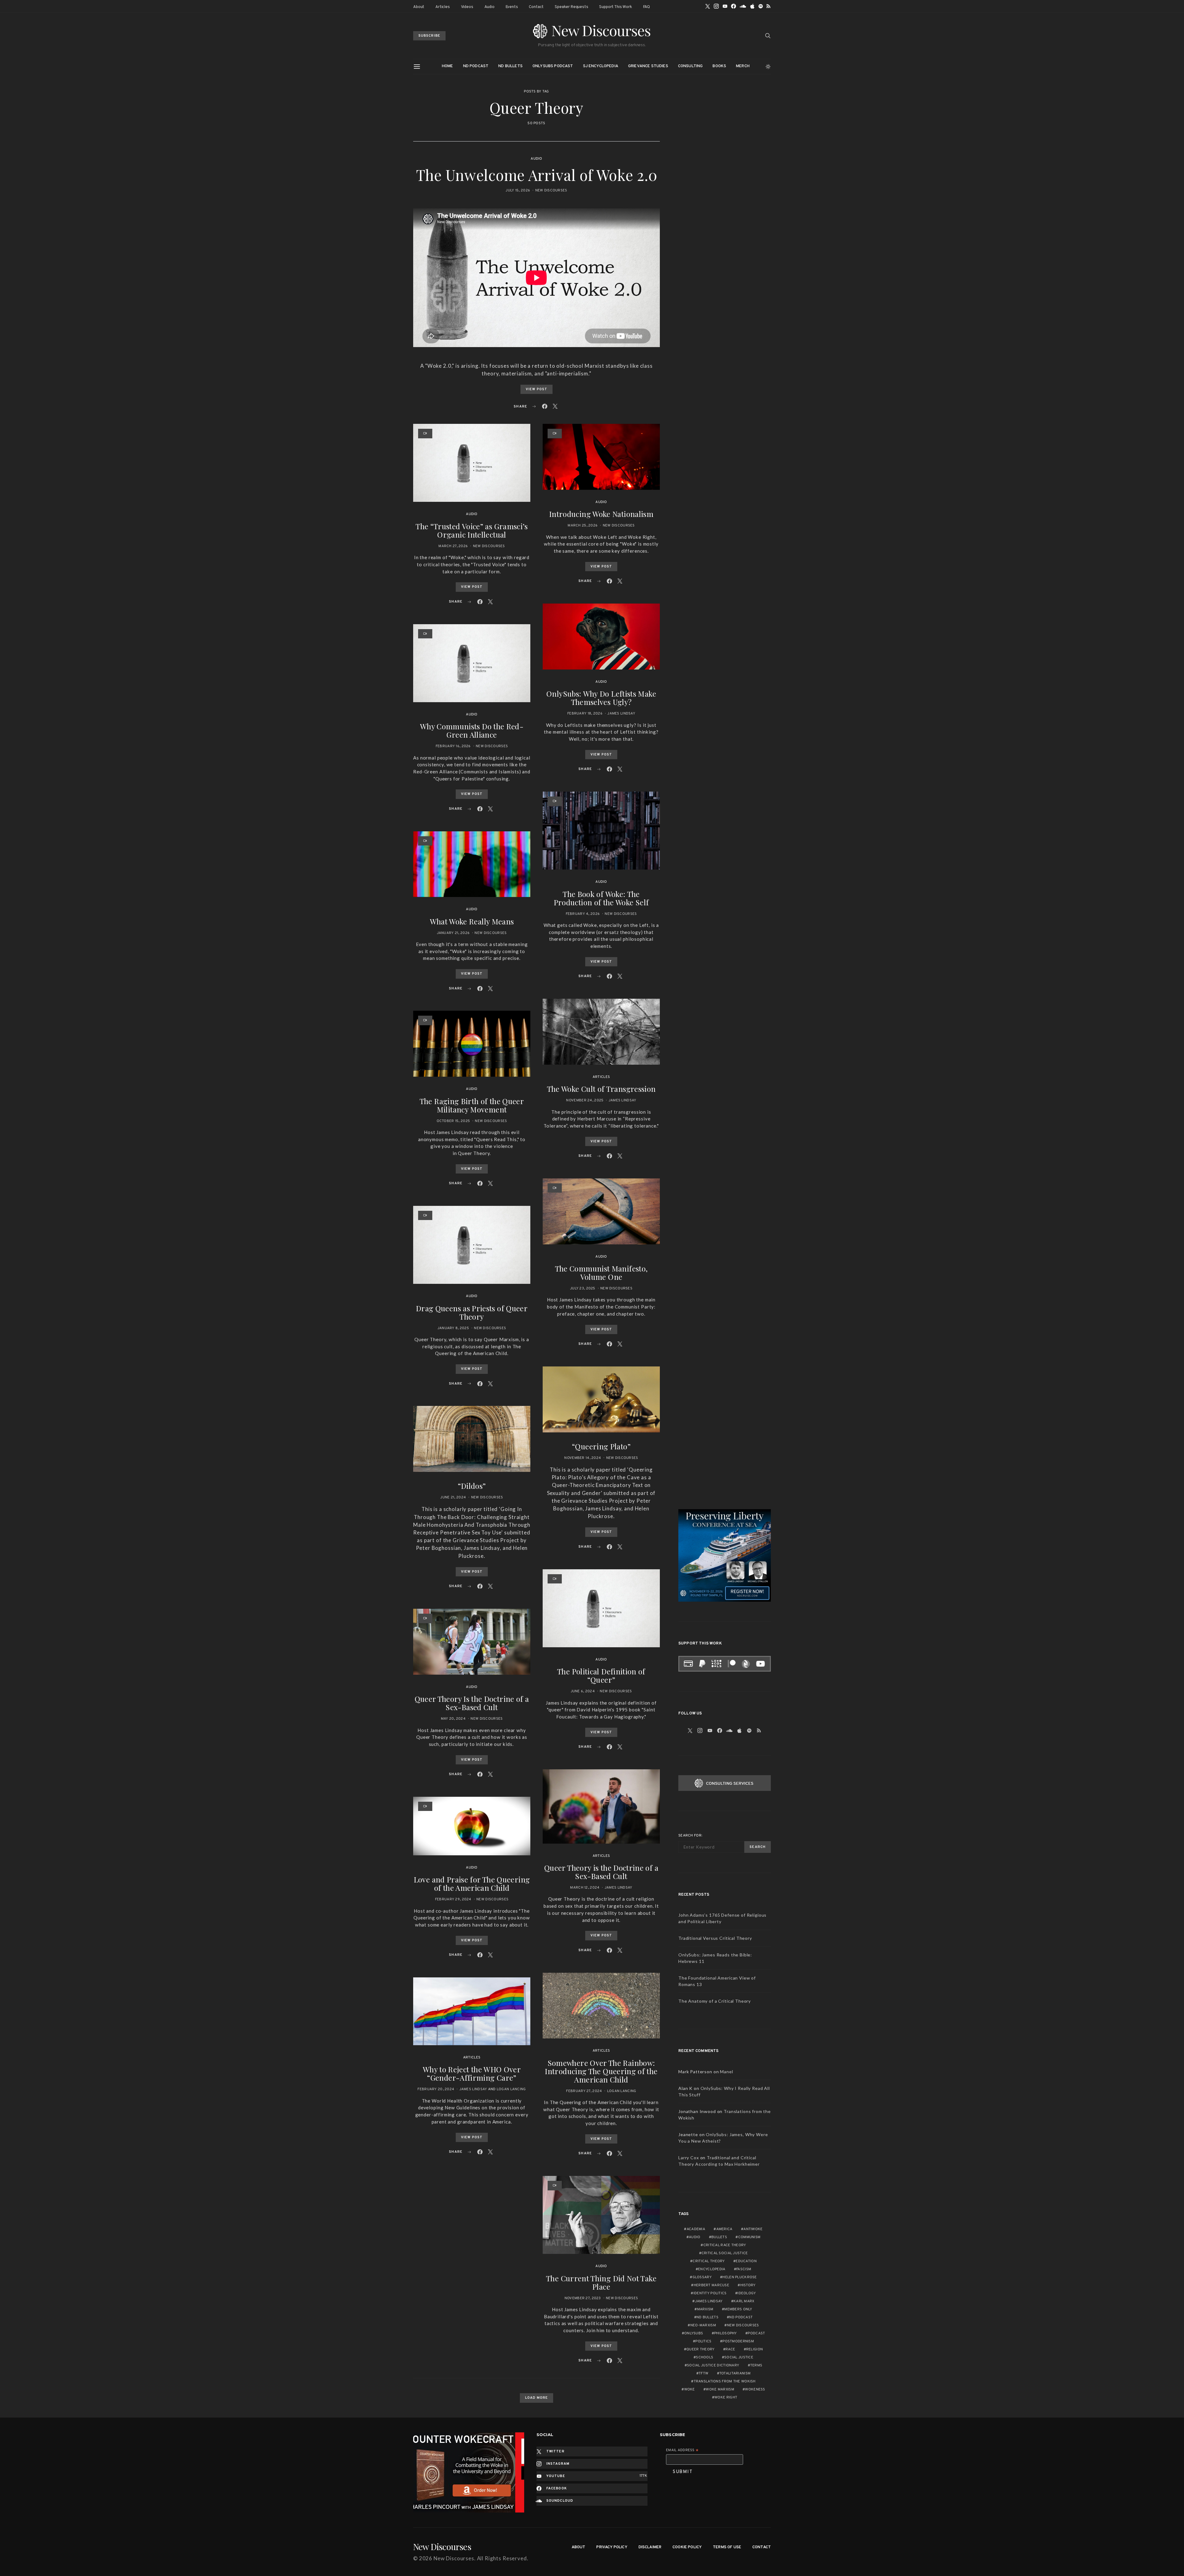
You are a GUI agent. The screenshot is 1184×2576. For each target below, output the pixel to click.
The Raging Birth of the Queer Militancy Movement (472, 1105)
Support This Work (615, 7)
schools (705, 2357)
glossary (702, 2277)
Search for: (690, 1836)
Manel (726, 2072)
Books (719, 66)
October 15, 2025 (453, 1121)
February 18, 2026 (585, 714)
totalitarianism (735, 2373)
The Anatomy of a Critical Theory (715, 2001)
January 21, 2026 (453, 933)
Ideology (747, 2293)
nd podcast (741, 2317)
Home (448, 66)
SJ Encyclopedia (601, 66)
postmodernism (738, 2341)
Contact (536, 7)
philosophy (726, 2333)
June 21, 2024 (453, 1497)
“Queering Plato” (601, 1446)
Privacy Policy (612, 2547)
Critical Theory (709, 2261)
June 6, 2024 (583, 1691)
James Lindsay (473, 2089)
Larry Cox (689, 2158)
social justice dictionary (713, 2365)
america (724, 2229)
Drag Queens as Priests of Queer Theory (472, 1312)
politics (703, 2341)
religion (754, 2349)
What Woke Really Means (472, 921)
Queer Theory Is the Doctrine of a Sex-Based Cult (472, 1703)
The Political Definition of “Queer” (601, 1675)
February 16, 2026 (453, 746)
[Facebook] (734, 6)
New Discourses (551, 190)
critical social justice (725, 2253)
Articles (443, 7)
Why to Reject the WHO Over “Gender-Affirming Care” (472, 2073)
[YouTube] (725, 6)
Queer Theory (700, 2349)
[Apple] (752, 6)
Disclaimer (650, 2547)
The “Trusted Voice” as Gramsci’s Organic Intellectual (472, 530)
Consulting (691, 66)
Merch (743, 66)
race (730, 2349)
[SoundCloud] (743, 6)
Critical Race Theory (725, 2245)
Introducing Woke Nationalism (601, 514)
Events (512, 7)
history (748, 2285)
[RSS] (769, 6)
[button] (768, 67)
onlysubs (694, 2333)
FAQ (647, 7)
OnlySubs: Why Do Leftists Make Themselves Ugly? (601, 698)
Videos (467, 7)
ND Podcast (476, 66)
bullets (719, 2237)
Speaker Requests (571, 7)
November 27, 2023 (583, 2298)
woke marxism (720, 2390)
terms (756, 2365)
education (746, 2261)
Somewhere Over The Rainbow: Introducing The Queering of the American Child (601, 2071)
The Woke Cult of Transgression (601, 1089)
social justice (739, 2357)
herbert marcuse (711, 2285)
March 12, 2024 (585, 1888)
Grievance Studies (648, 66)
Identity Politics (710, 2293)
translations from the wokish (725, 2381)
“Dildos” (472, 1486)
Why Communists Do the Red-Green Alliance (472, 730)
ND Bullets (510, 66)
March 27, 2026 (453, 546)
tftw (703, 2373)
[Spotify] (761, 6)
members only (738, 2309)
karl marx (744, 2301)
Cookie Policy (687, 2547)
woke (690, 2390)
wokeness (755, 2390)
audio (695, 2237)
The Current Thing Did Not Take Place (601, 2282)
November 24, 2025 (585, 1100)
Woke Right (726, 2398)
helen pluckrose (740, 2277)
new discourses (743, 2325)
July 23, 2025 (583, 1288)
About (419, 7)
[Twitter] (708, 6)
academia (696, 2229)
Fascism (744, 2269)
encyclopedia (712, 2269)
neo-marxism (703, 2325)
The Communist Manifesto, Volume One (601, 1273)
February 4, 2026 (583, 914)
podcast (756, 2333)
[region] (469, 2473)
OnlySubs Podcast (553, 66)
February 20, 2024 (436, 2089)
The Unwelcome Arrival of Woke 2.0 (537, 175)
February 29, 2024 (453, 1899)
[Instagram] (716, 6)
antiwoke (753, 2229)
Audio (489, 7)
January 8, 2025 (453, 1328)
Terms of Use (727, 2547)
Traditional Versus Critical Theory (715, 1938)
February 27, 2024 (584, 2091)
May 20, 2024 (453, 1719)
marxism (705, 2309)
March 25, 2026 (583, 526)
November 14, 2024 (583, 1458)
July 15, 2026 (518, 190)
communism (749, 2237)
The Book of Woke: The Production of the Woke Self (601, 898)
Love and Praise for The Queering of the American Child (472, 1884)
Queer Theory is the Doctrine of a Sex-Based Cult (601, 1872)
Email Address (682, 2451)
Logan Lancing (511, 2089)
